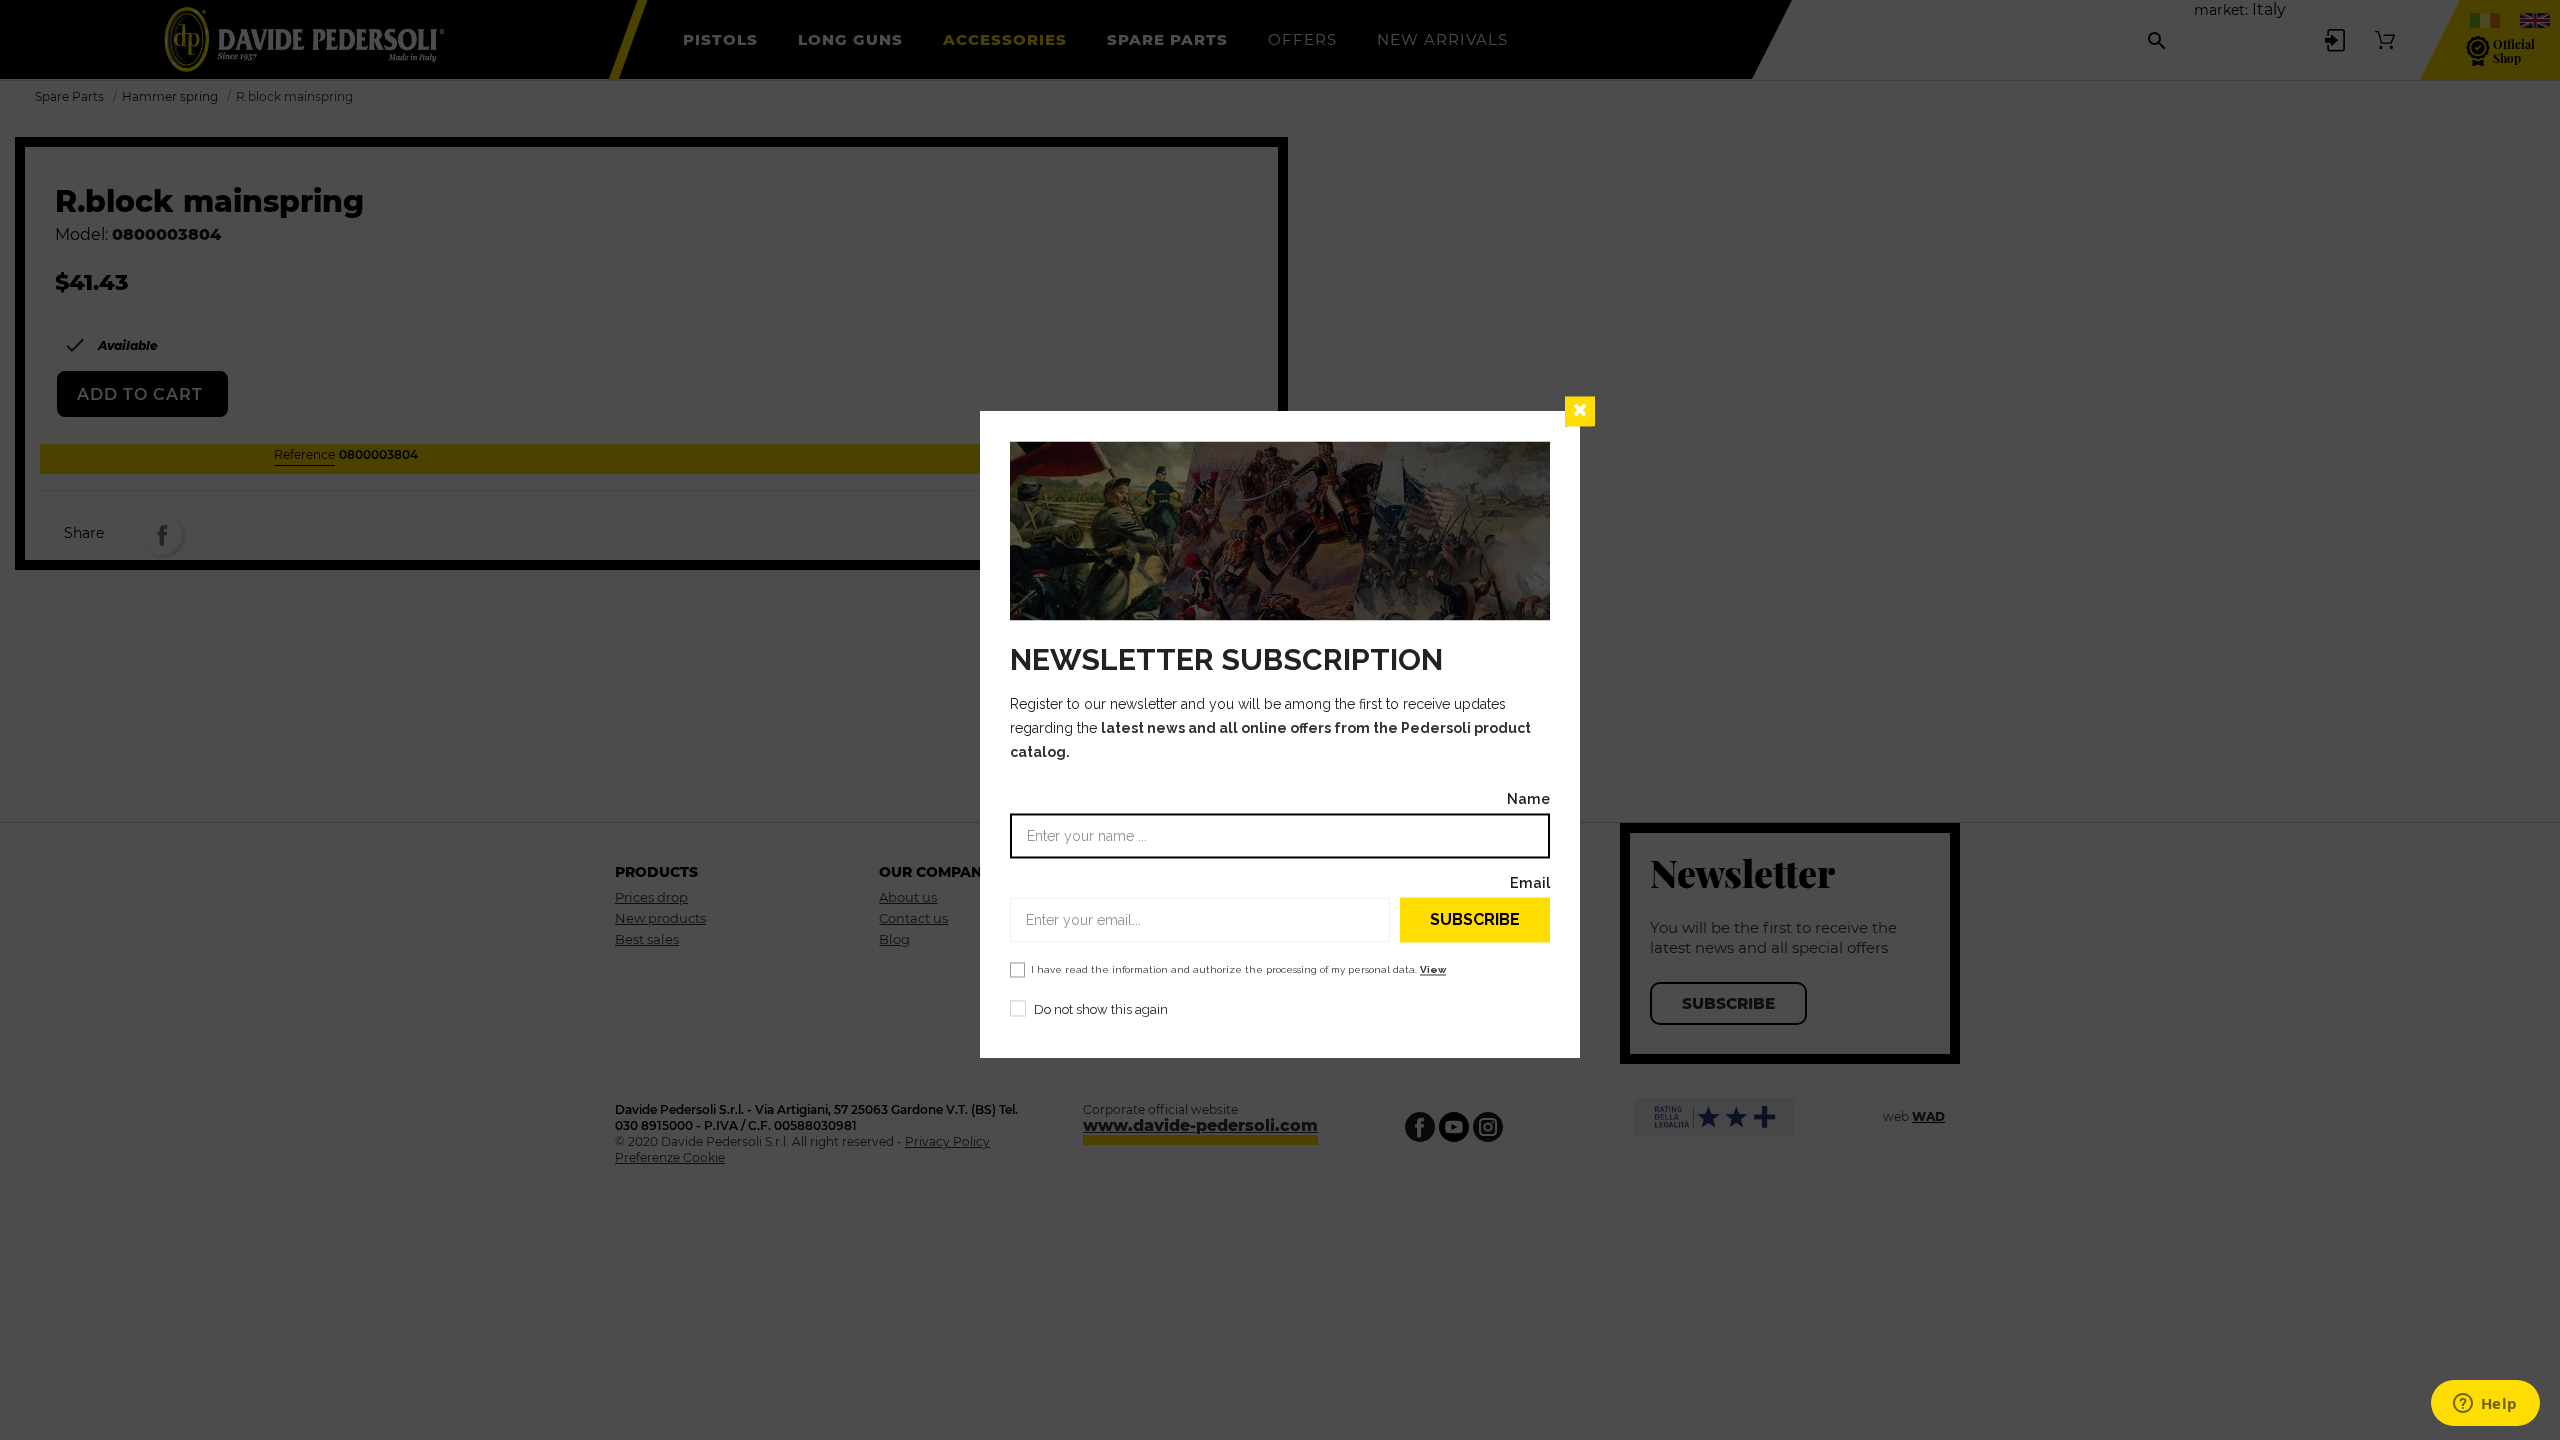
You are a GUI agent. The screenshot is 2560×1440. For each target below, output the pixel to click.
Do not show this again (1101, 1010)
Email (1530, 883)
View (1433, 970)
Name (1528, 799)
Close (1580, 411)
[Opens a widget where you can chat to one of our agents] (2485, 1405)
